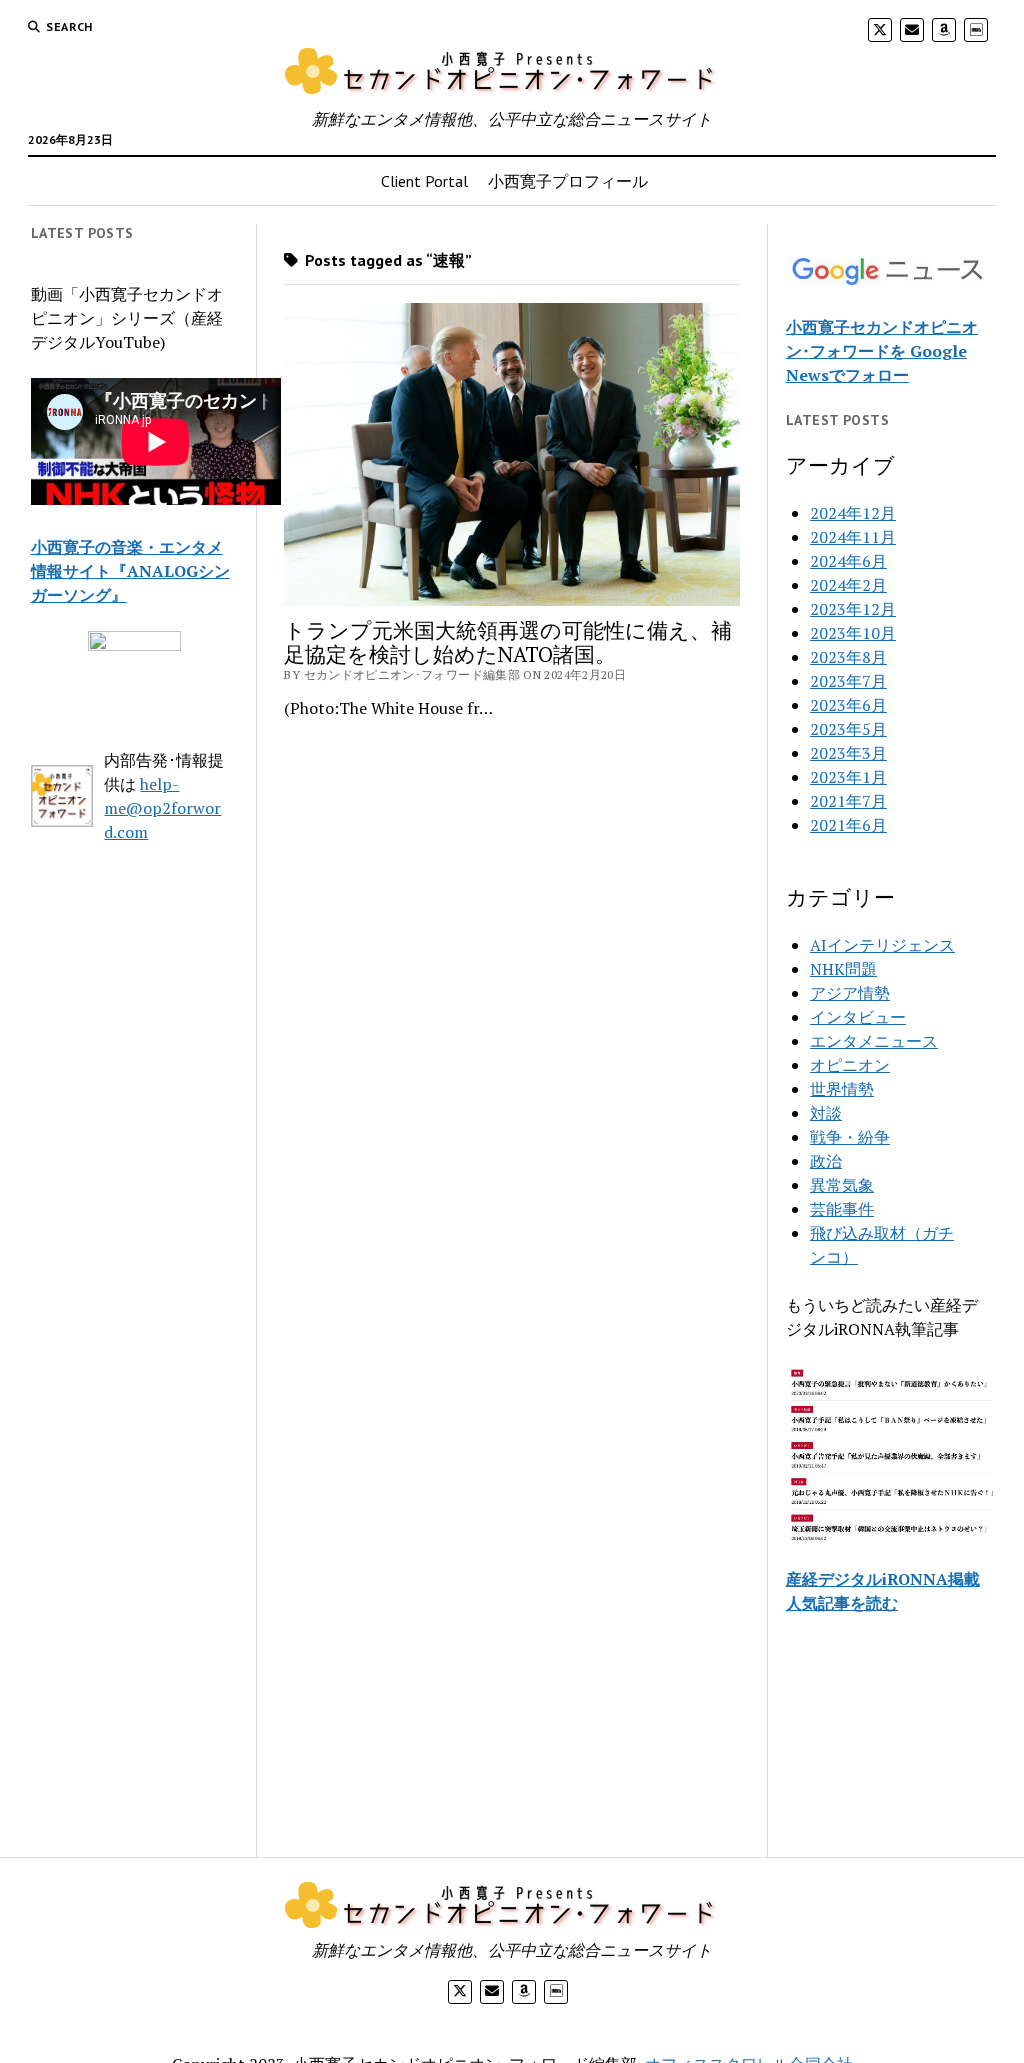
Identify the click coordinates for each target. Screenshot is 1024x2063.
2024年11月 (853, 537)
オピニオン (850, 1065)
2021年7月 (848, 801)
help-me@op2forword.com (162, 808)
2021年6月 (848, 825)
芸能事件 (842, 1209)
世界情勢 (842, 1089)
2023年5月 (848, 729)
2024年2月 (848, 585)
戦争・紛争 (850, 1137)
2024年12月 (853, 513)
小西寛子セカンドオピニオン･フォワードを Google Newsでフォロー (882, 351)
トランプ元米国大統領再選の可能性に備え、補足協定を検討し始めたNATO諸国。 (508, 642)
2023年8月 (848, 657)
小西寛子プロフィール (568, 181)
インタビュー (858, 1017)
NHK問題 (843, 969)
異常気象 (842, 1185)
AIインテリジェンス (882, 945)
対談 (826, 1113)
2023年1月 (848, 777)
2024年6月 (848, 561)
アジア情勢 (850, 993)
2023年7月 (848, 681)
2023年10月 (853, 633)
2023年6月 (848, 705)
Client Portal (424, 181)
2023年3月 (848, 753)
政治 (826, 1161)
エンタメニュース (874, 1041)
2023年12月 (853, 609)
